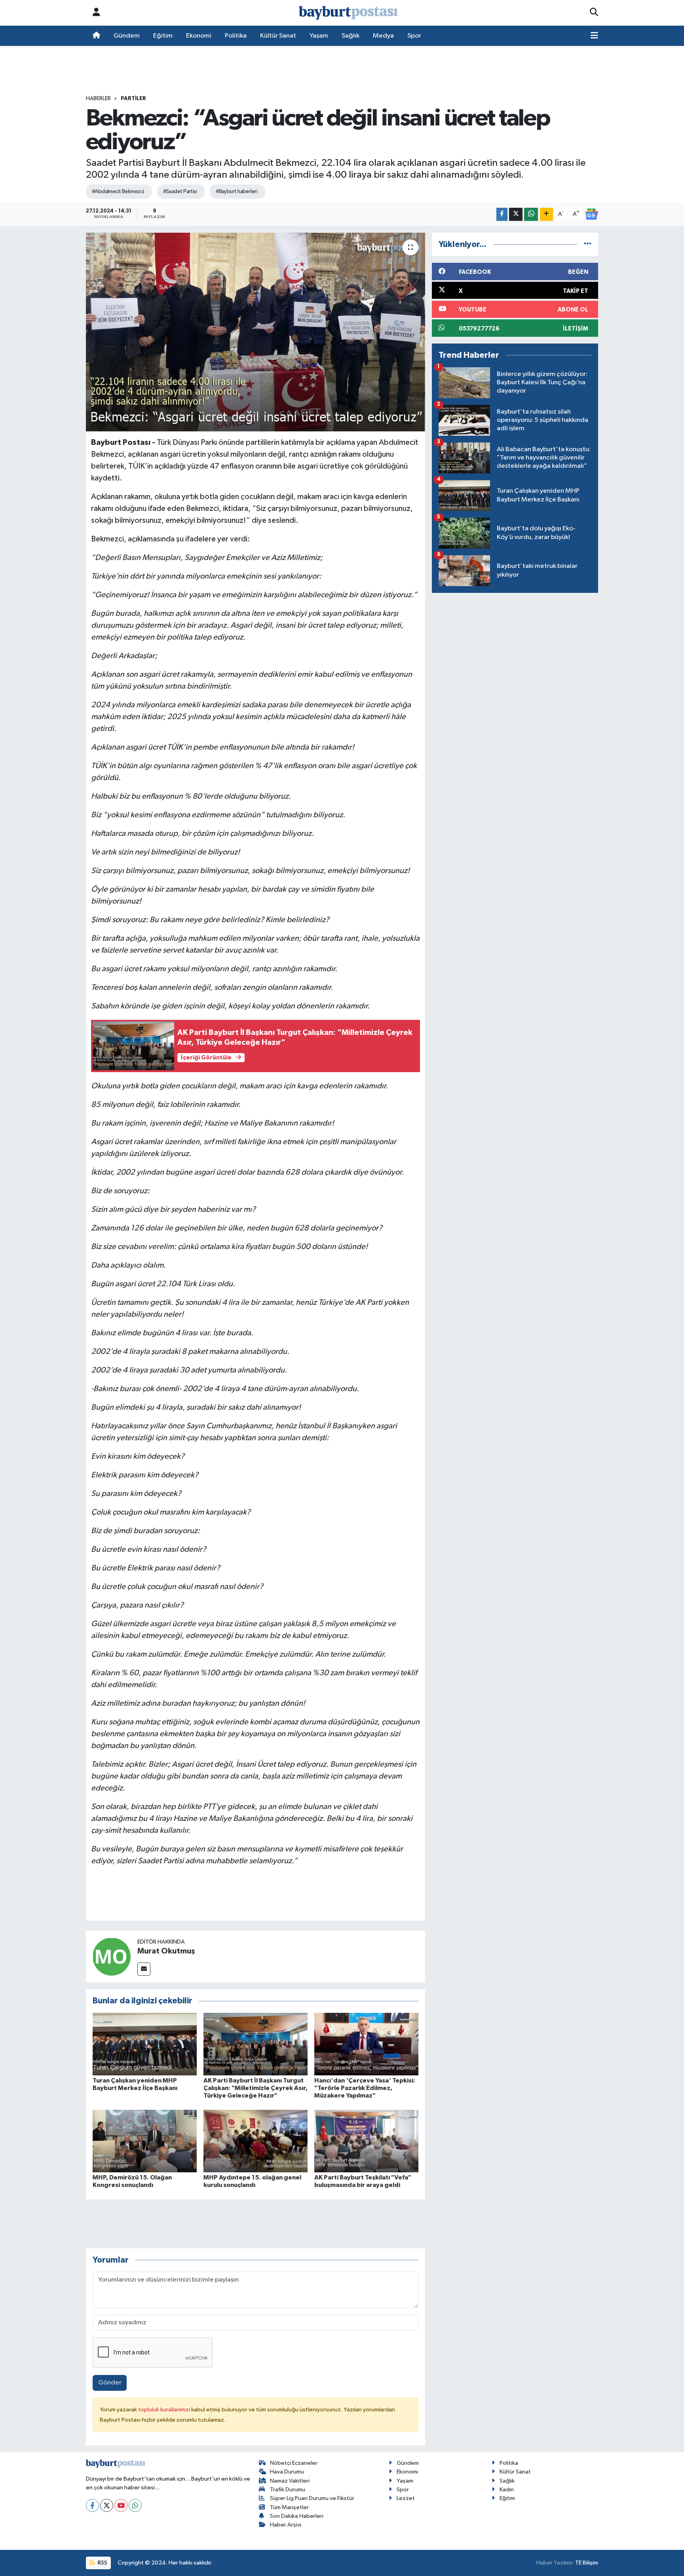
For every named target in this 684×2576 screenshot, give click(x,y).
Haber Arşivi (286, 2525)
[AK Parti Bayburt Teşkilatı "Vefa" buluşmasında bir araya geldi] (366, 2141)
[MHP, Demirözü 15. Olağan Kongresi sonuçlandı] (145, 2141)
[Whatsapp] (135, 2505)
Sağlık (351, 36)
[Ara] (594, 13)
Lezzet (406, 2498)
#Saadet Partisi (180, 192)
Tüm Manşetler (289, 2507)
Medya (383, 36)
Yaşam (319, 36)
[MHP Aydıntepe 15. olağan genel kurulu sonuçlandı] (256, 2141)
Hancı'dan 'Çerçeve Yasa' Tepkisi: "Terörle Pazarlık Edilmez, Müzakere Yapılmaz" (365, 2088)
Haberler (98, 99)
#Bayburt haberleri (237, 192)
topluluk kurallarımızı (165, 2410)
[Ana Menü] (594, 36)
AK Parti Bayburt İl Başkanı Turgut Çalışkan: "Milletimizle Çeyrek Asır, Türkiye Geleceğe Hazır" (256, 2088)
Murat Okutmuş (166, 1951)
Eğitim (163, 36)
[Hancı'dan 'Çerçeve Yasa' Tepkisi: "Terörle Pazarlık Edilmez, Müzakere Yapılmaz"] (366, 2044)
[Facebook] (92, 2505)
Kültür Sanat (278, 36)
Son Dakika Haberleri (297, 2516)
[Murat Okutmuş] (112, 1956)
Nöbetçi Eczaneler (294, 2463)
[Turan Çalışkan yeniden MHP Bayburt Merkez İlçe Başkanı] (145, 2044)
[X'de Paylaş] (516, 214)
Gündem (127, 36)
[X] (107, 2505)
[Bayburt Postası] (348, 13)
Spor (414, 36)
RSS (102, 2563)
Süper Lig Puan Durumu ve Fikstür (312, 2498)
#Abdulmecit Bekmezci (118, 192)
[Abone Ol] (591, 214)
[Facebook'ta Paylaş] (502, 214)
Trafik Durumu (288, 2490)
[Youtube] (121, 2505)
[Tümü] (588, 244)
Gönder (110, 2383)
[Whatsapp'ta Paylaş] (531, 214)
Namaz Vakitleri (290, 2481)
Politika (236, 36)
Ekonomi (199, 36)
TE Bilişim (587, 2563)
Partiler (133, 99)
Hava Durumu (287, 2472)
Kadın (507, 2490)
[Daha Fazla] (546, 214)
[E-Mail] (144, 1969)
